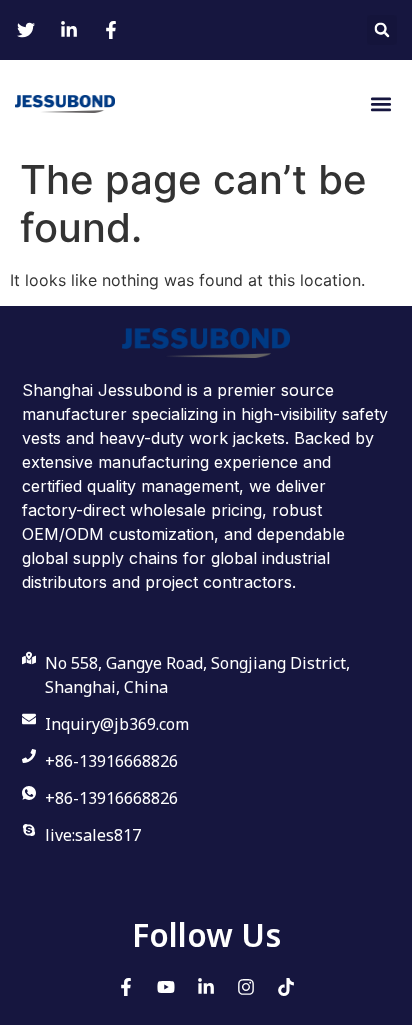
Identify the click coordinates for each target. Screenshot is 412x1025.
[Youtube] (166, 987)
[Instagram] (246, 987)
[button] (382, 30)
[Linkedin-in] (206, 987)
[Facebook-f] (126, 987)
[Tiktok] (286, 987)
